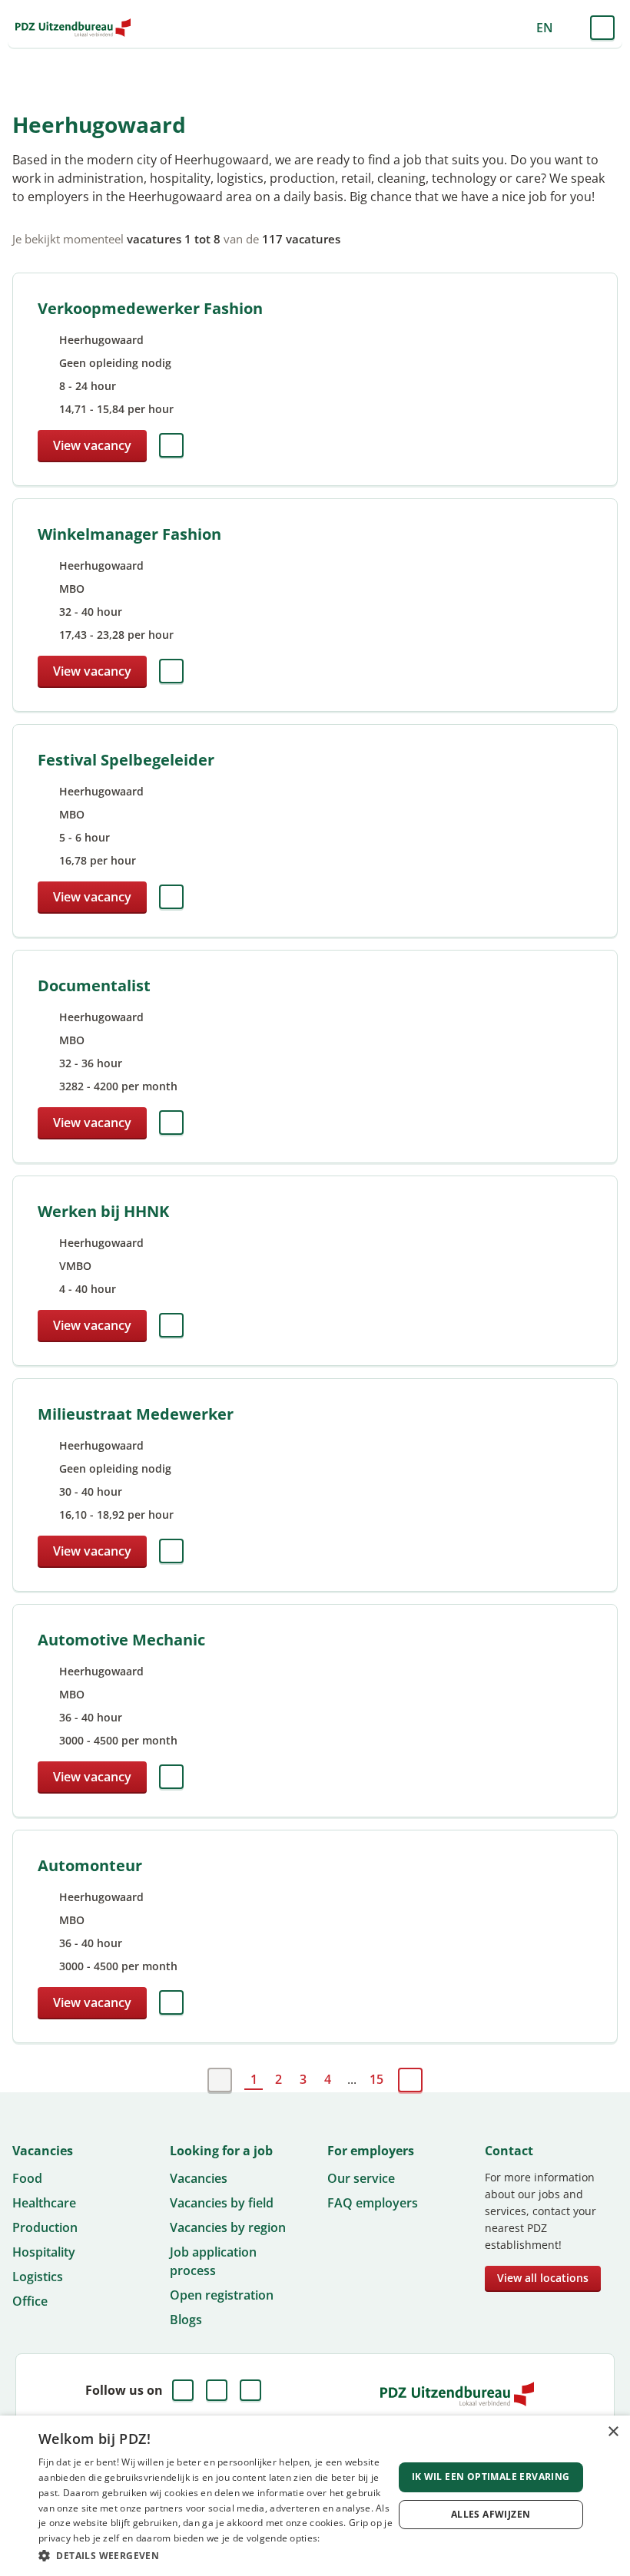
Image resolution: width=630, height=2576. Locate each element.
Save (171, 445)
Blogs (186, 2320)
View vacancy (92, 445)
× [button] (613, 2432)
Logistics (38, 2277)
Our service (361, 2178)
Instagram (250, 2390)
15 (376, 2079)
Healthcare (44, 2203)
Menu (602, 28)
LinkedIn (217, 2390)
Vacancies (199, 2178)
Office (30, 2301)
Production (45, 2227)
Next (410, 2080)
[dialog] (315, 2496)
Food (27, 2178)
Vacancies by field (222, 2203)
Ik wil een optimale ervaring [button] (491, 2477)
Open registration (222, 2295)
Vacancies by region (228, 2227)
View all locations (543, 2278)
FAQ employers (373, 2203)
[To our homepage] (73, 28)
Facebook (183, 2390)
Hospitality (44, 2252)
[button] (216, 2555)
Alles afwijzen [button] (491, 2514)
